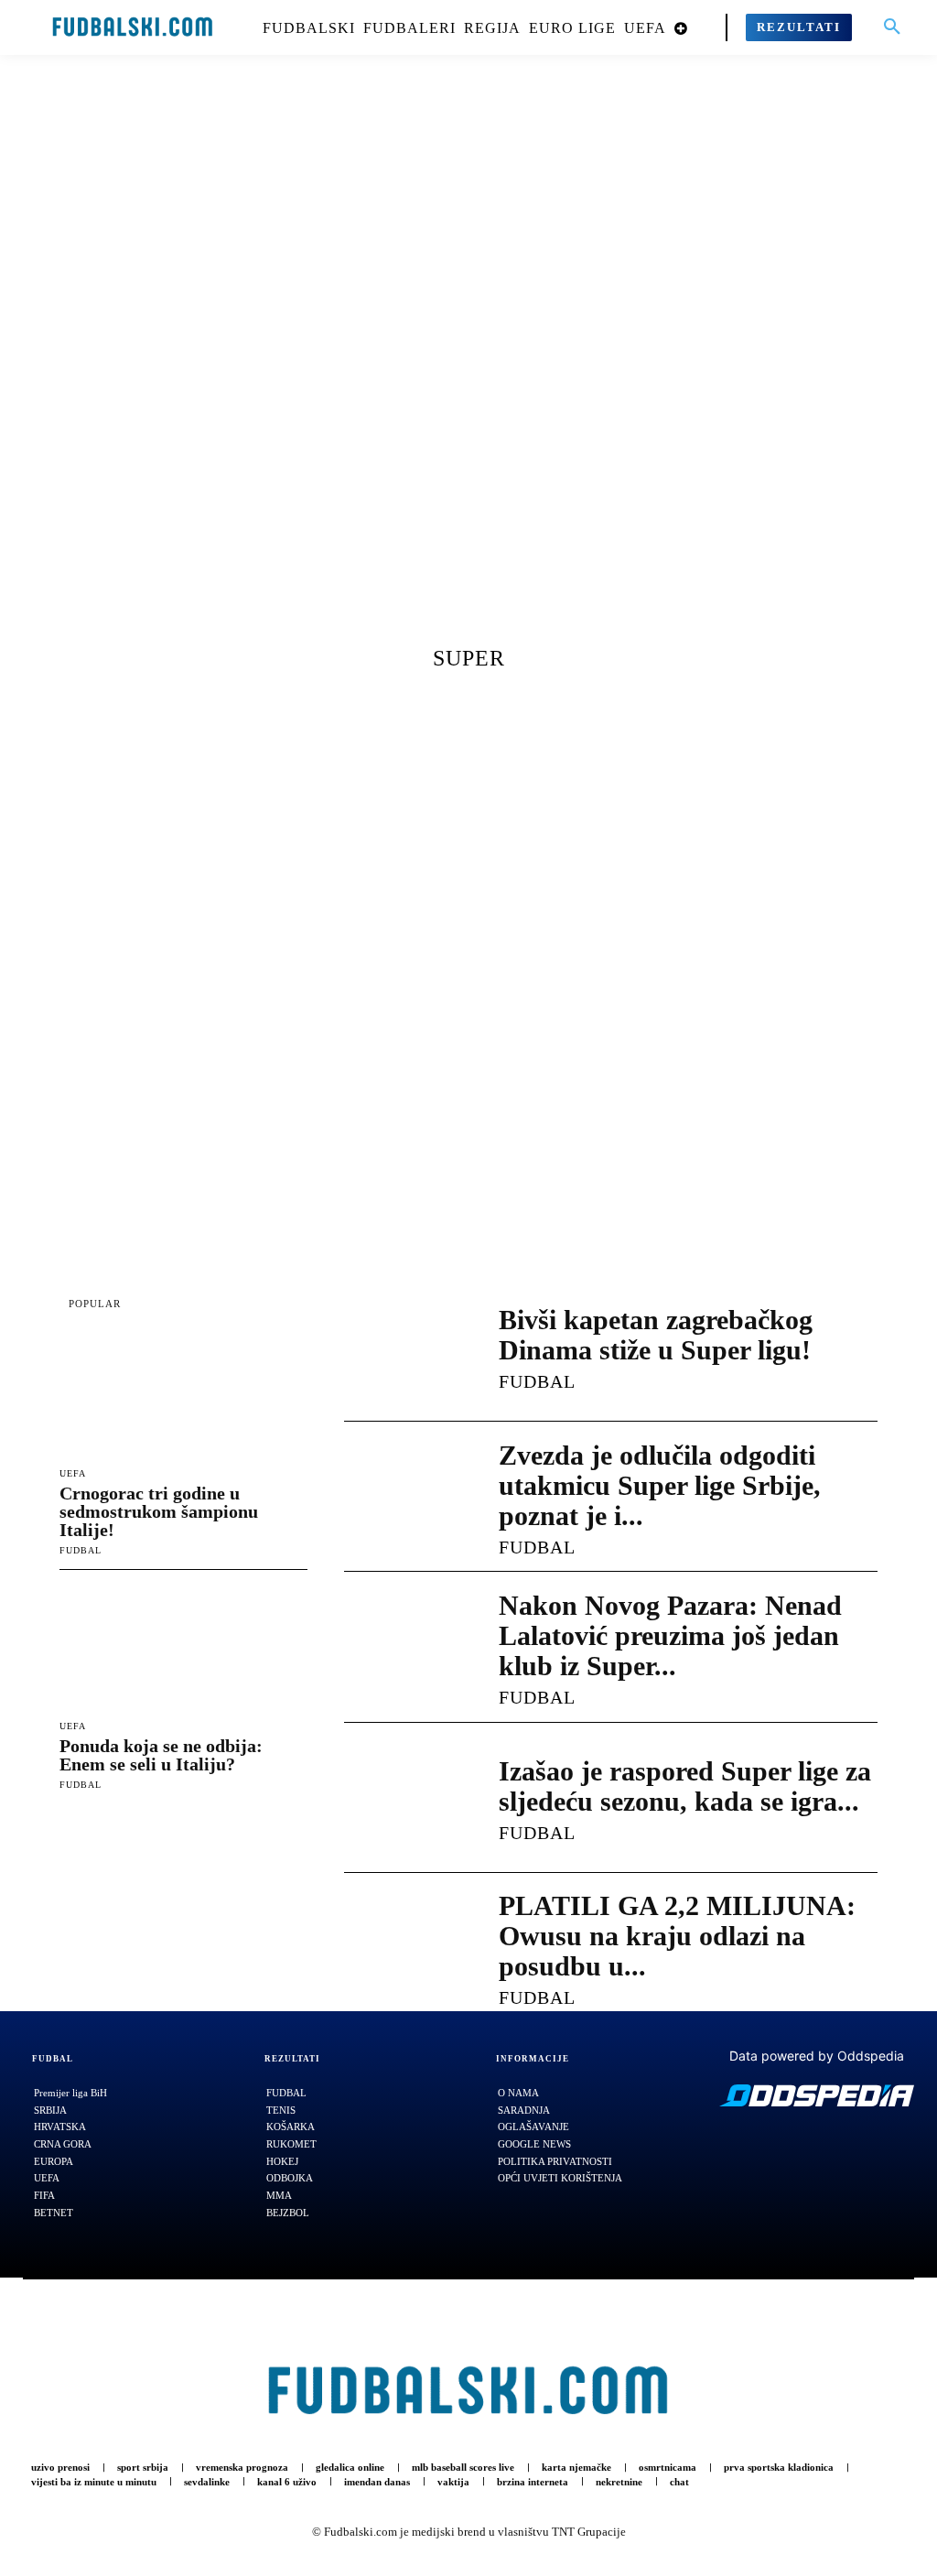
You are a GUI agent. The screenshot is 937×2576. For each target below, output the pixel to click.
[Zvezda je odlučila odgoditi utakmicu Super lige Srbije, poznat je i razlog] (403, 1497)
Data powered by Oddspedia (817, 2056)
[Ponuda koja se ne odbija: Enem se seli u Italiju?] (183, 1649)
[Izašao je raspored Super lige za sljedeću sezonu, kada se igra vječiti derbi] (403, 1798)
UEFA (73, 1474)
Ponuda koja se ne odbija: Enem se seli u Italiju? (161, 1755)
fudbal (81, 1550)
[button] (892, 27)
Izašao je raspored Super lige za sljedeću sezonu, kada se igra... (685, 1786)
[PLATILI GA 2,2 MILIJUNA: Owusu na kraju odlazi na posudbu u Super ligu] (403, 1948)
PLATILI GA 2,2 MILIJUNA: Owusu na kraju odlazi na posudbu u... (677, 1936)
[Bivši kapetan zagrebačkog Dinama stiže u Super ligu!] (403, 1347)
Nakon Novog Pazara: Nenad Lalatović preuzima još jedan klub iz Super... (670, 1635)
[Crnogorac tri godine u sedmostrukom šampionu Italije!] (183, 1395)
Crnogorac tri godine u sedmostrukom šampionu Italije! (159, 1511)
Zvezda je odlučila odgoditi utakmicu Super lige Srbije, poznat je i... (660, 1485)
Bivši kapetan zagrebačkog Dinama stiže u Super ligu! (656, 1335)
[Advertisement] (468, 362)
